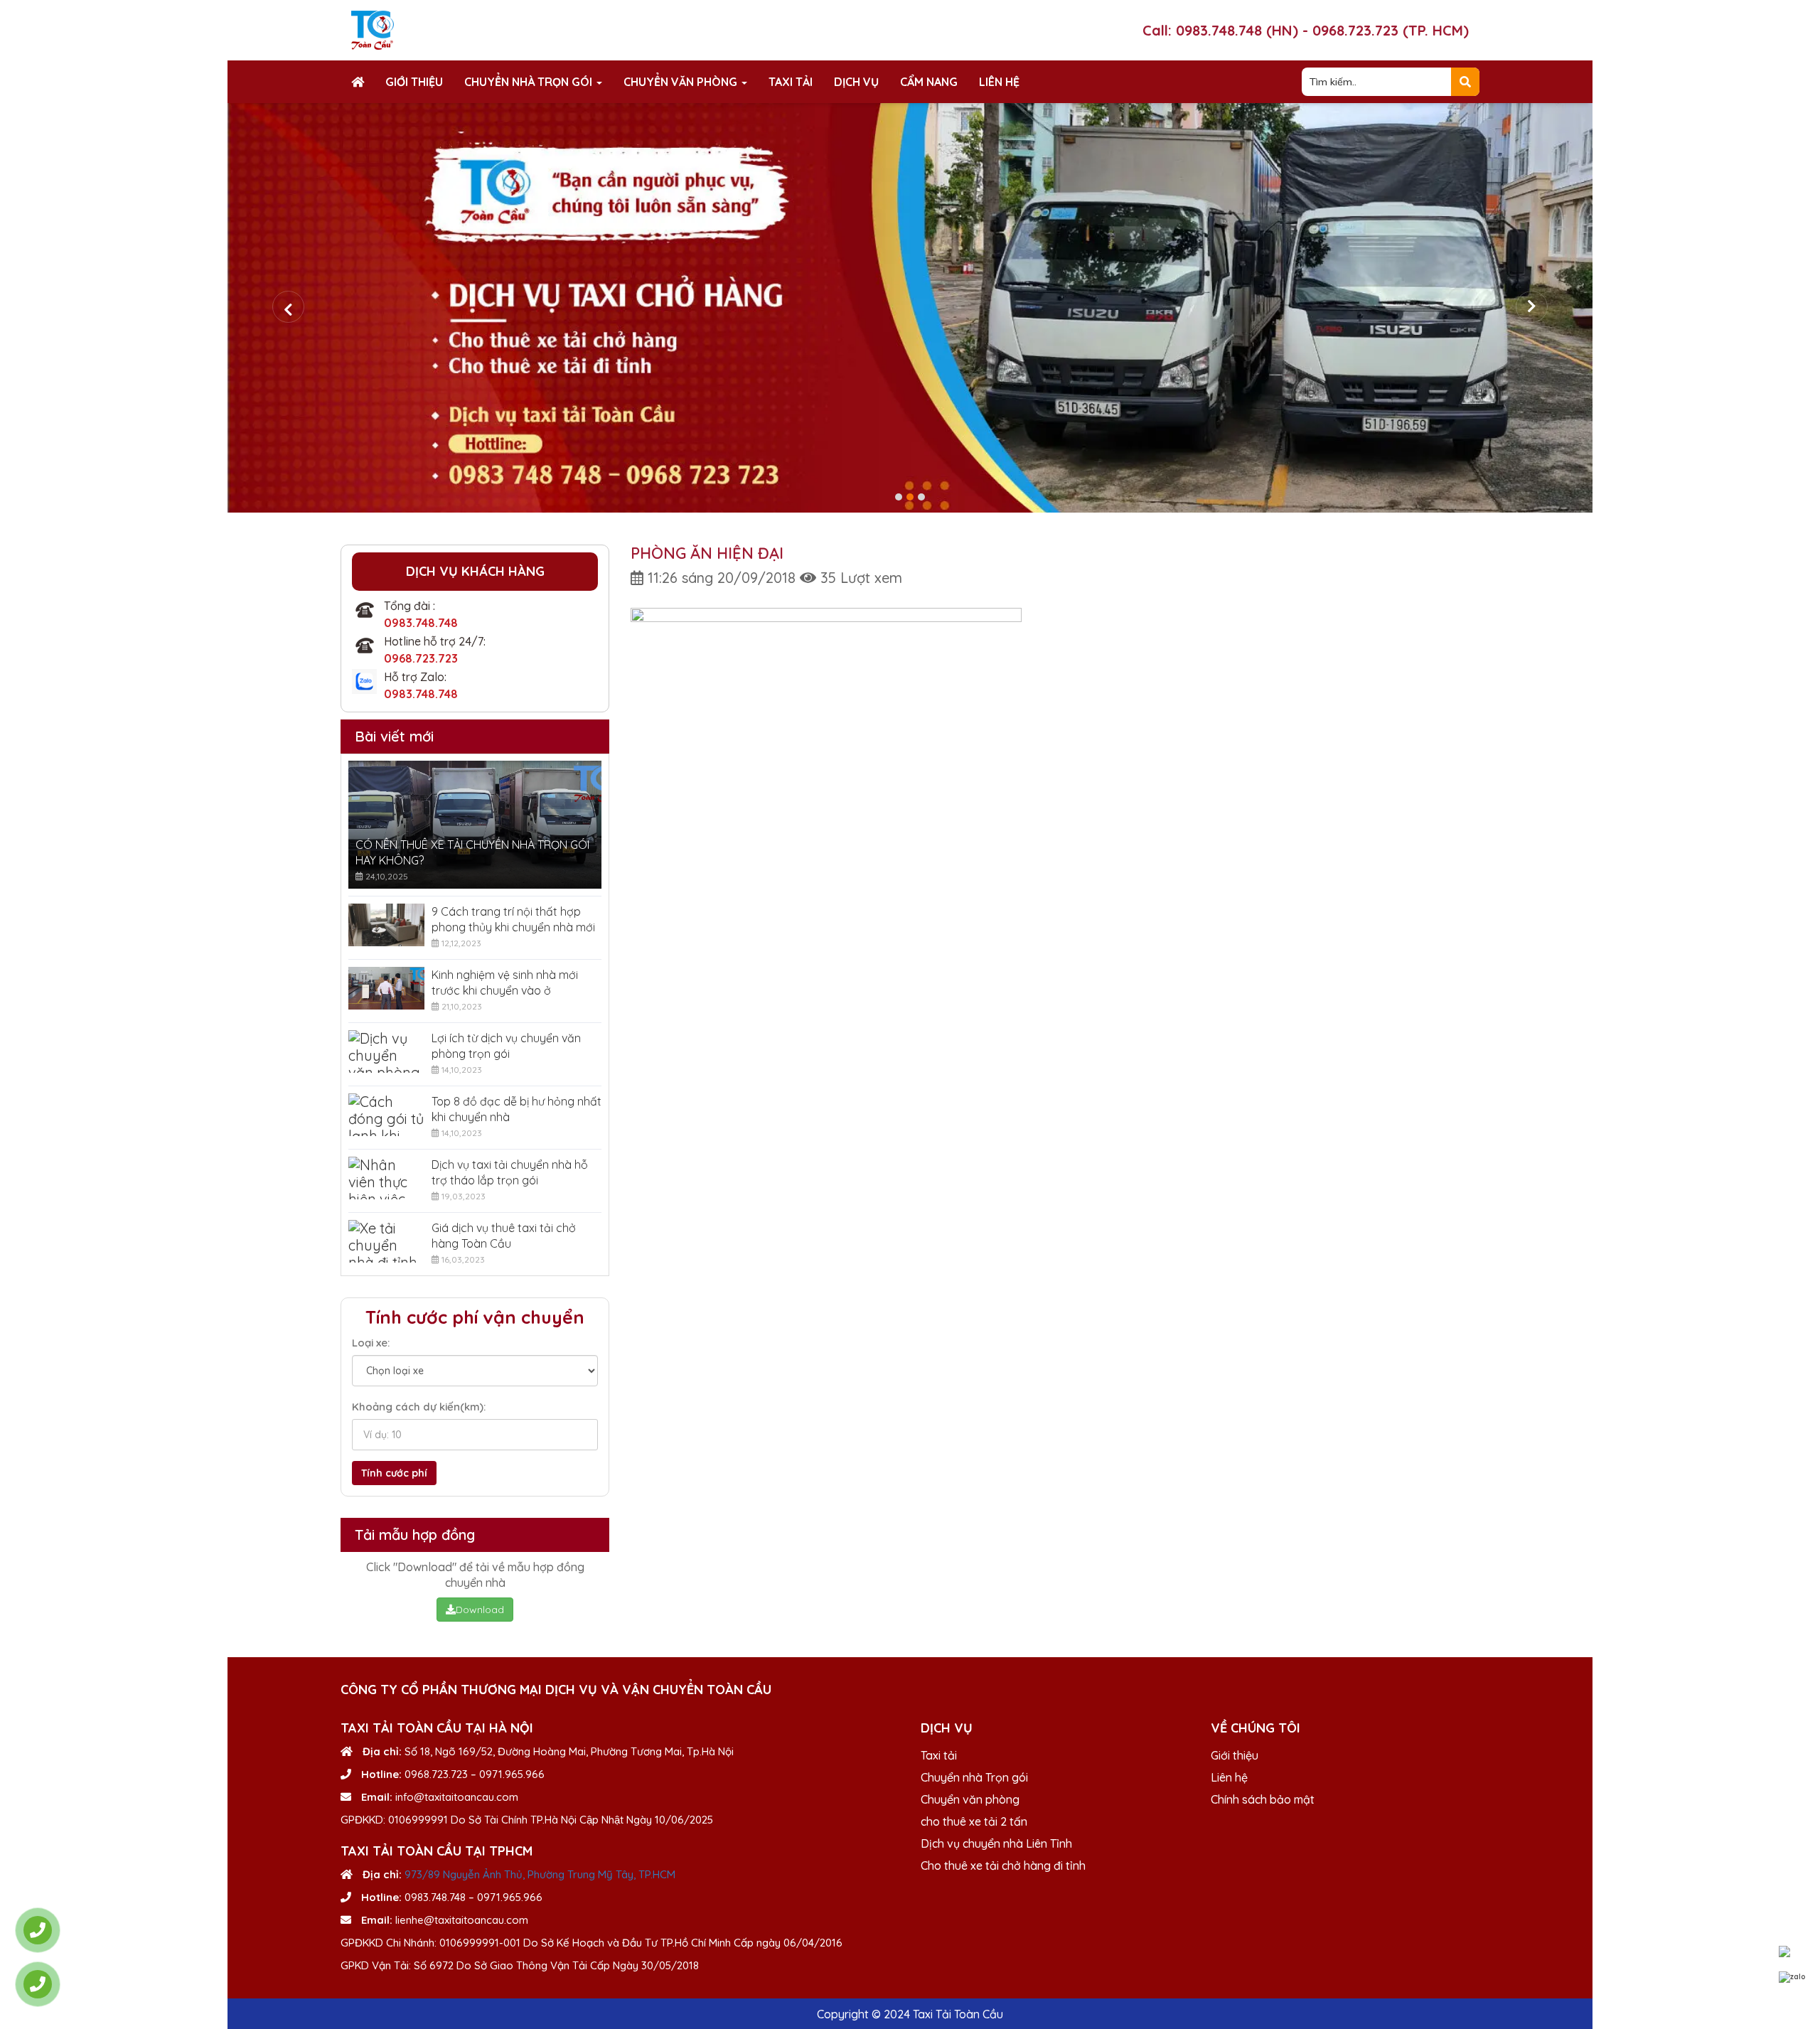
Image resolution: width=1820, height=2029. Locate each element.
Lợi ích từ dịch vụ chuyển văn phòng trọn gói (506, 1046)
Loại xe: (371, 1343)
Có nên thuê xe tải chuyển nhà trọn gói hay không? (472, 852)
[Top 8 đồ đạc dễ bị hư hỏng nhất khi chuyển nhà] (386, 1115)
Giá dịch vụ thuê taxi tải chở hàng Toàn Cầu (504, 1236)
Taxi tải (791, 82)
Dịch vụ (856, 82)
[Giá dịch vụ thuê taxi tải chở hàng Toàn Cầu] (386, 1241)
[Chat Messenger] (1792, 1952)
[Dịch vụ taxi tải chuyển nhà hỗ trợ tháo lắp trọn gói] (386, 1178)
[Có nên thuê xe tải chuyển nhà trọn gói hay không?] (475, 825)
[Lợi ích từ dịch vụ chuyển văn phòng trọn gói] (386, 1051)
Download (480, 1610)
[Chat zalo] (1792, 1977)
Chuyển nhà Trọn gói (530, 82)
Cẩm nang (929, 82)
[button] (899, 497)
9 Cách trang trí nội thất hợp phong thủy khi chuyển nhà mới (513, 919)
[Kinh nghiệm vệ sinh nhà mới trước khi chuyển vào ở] (386, 988)
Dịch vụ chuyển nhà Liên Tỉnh (996, 1843)
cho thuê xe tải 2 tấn (974, 1821)
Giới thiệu (414, 82)
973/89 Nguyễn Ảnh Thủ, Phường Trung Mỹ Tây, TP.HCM (540, 1874)
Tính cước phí (394, 1473)
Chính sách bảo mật (1263, 1799)
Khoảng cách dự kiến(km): (419, 1407)
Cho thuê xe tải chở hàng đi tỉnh (1003, 1865)
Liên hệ (999, 82)
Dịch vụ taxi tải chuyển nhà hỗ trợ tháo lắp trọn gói (510, 1172)
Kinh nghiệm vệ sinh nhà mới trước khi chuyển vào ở (505, 983)
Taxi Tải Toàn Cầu (958, 2014)
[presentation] (288, 307)
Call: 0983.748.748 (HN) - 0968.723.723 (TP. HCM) (1306, 30)
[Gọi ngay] (38, 1930)
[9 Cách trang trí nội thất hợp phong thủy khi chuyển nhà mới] (386, 925)
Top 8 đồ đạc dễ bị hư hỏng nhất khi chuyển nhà (516, 1109)
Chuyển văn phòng (682, 82)
